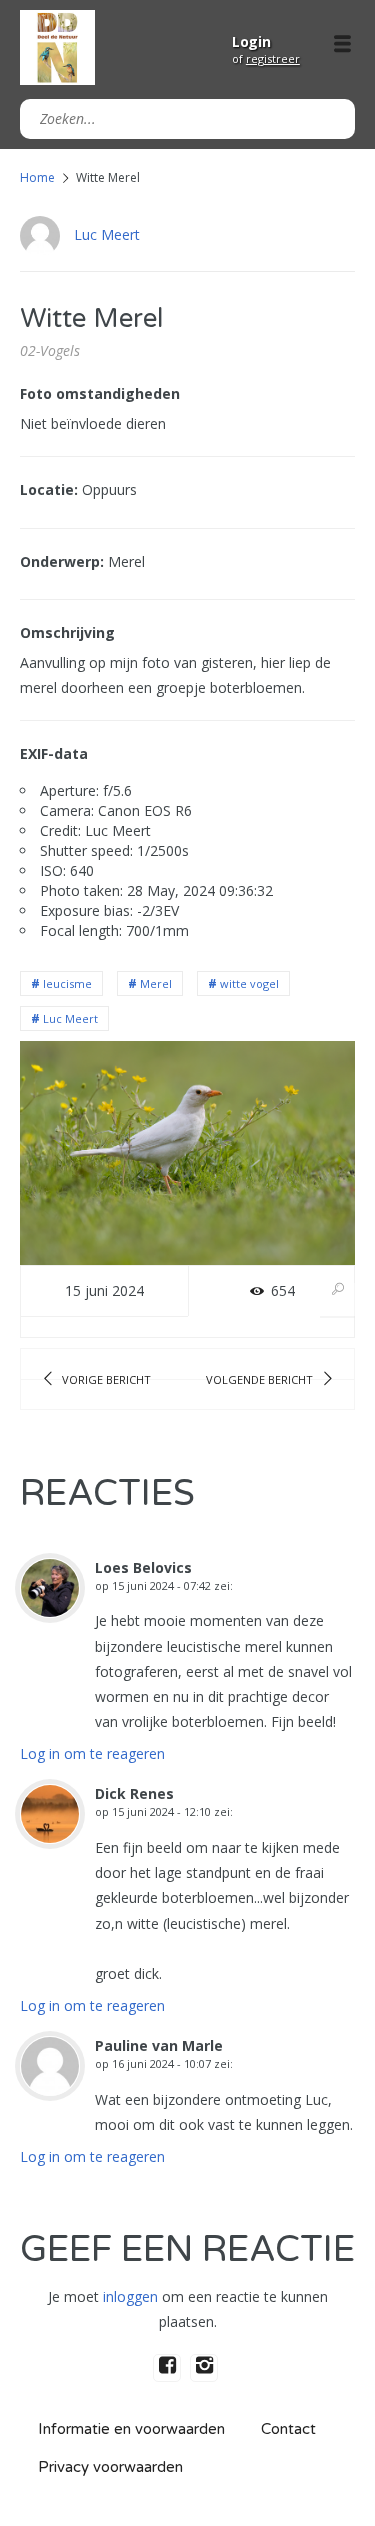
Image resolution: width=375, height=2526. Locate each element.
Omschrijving (67, 632)
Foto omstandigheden (100, 393)
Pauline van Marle (159, 2045)
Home (37, 177)
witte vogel (249, 983)
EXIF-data (54, 753)
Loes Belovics (143, 1567)
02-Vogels (50, 350)
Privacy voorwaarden (110, 2467)
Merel (156, 983)
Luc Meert (107, 234)
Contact (288, 2429)
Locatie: (49, 489)
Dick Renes (134, 1793)
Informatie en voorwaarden (131, 2429)
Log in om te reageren (92, 1753)
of (266, 58)
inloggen (130, 2296)
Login (251, 41)
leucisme (67, 983)
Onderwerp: (62, 561)
